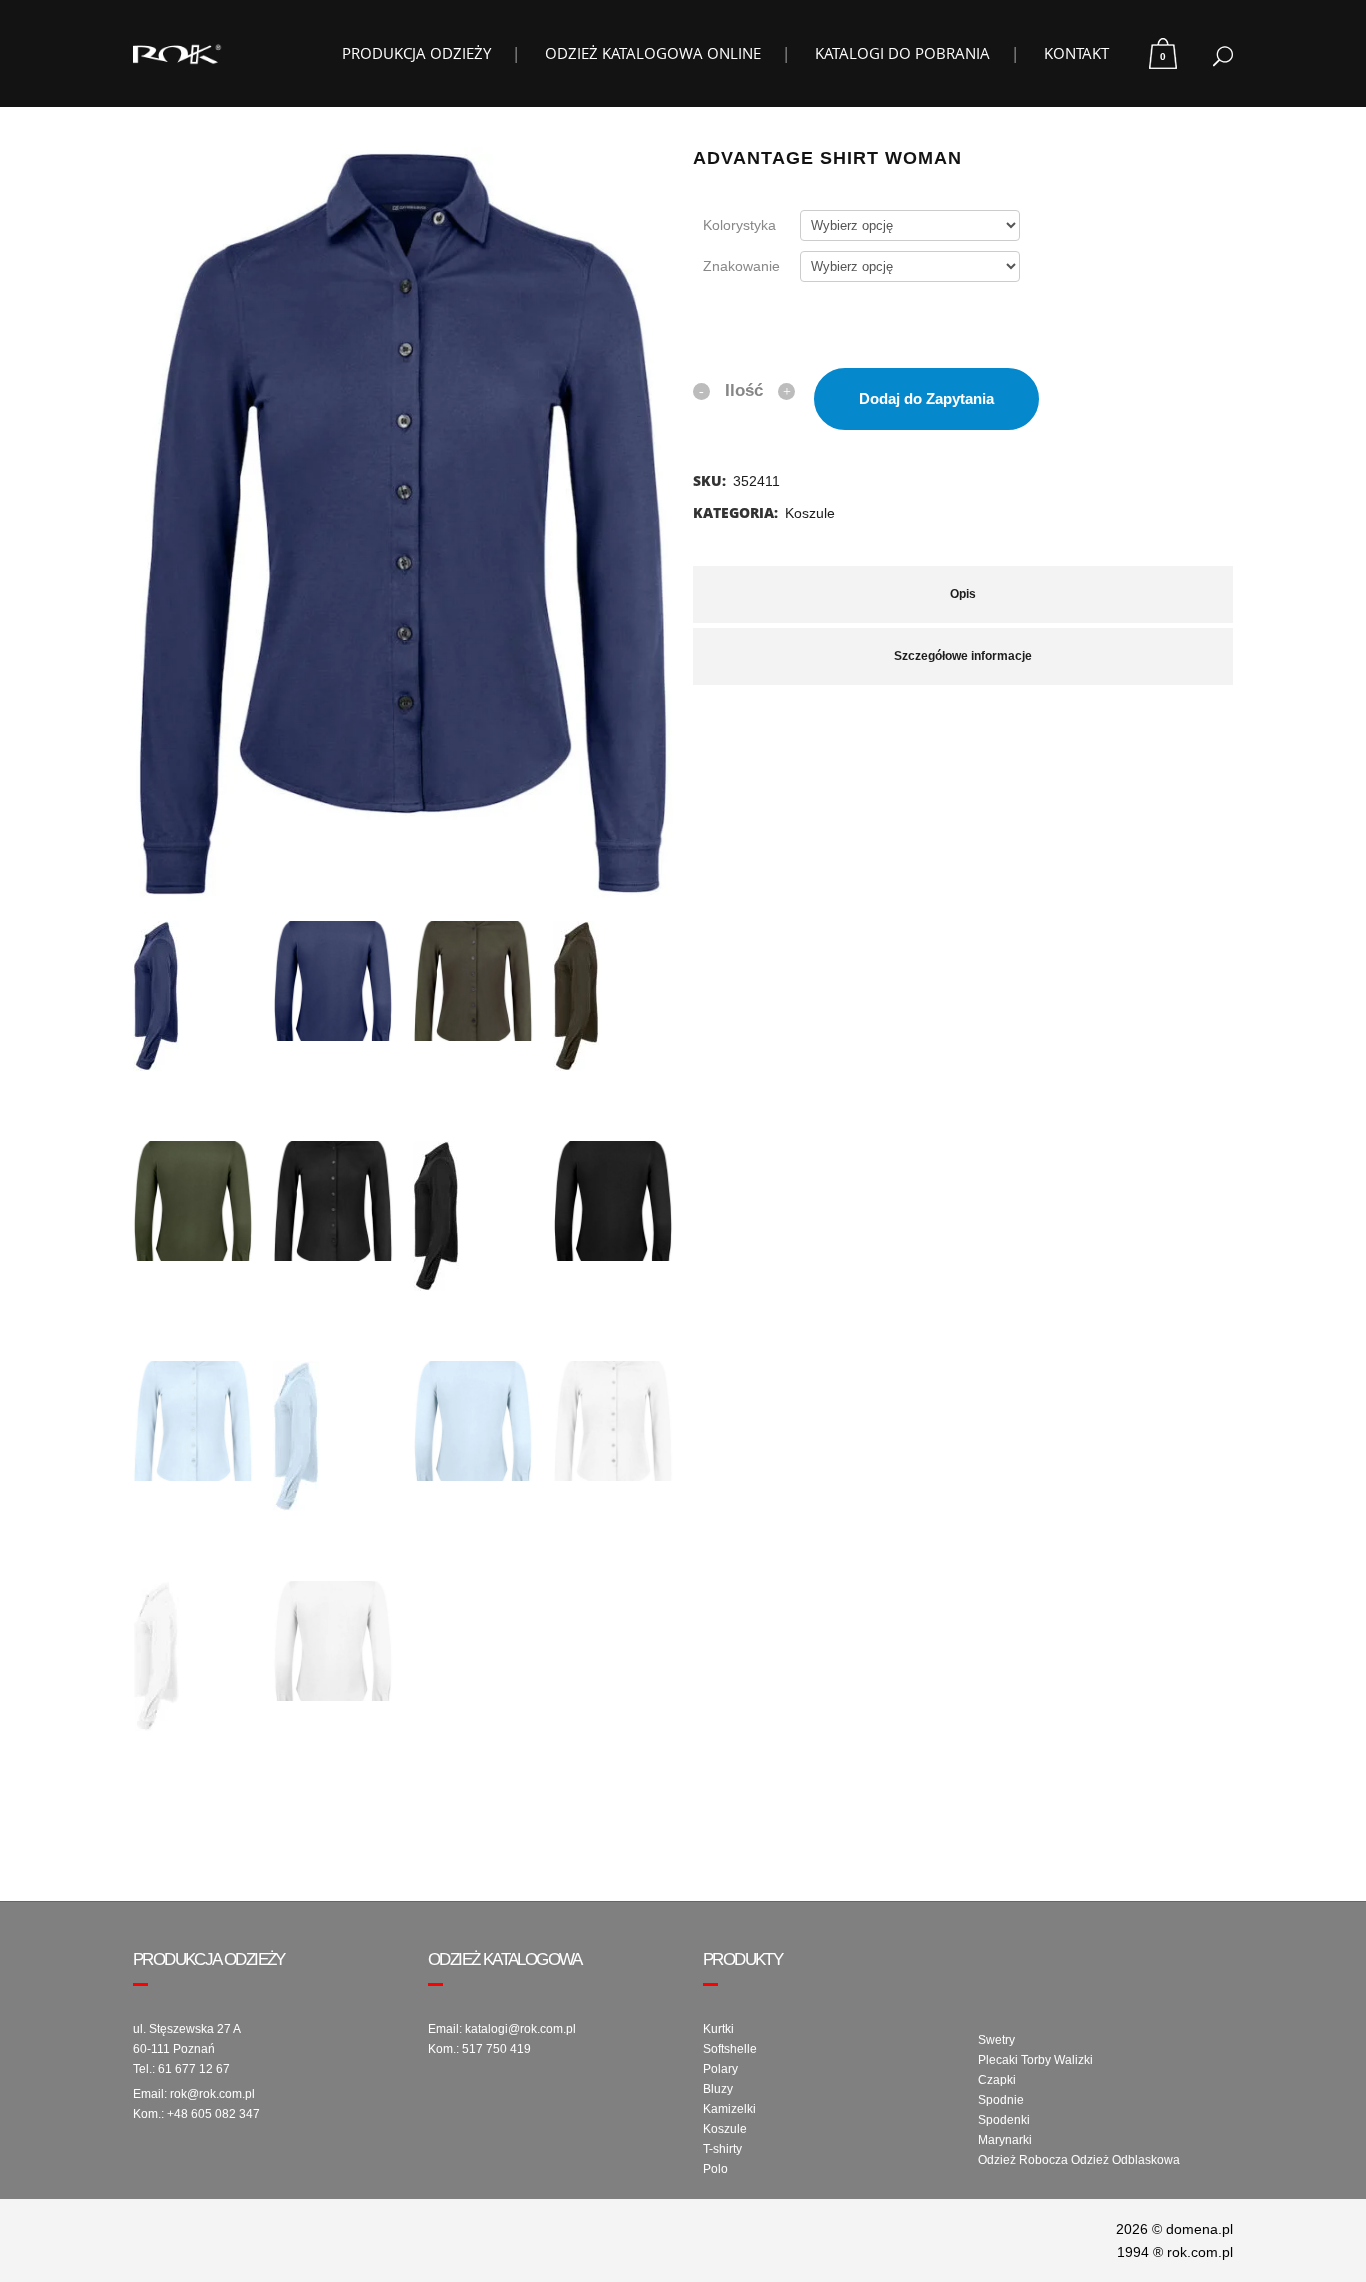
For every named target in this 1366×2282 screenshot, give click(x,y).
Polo (715, 2169)
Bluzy (718, 2089)
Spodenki (1004, 2120)
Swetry (996, 2040)
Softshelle (730, 2049)
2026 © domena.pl (1174, 2229)
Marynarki (1005, 2140)
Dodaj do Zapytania (926, 398)
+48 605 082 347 (213, 2114)
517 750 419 (496, 2049)
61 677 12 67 (194, 2069)
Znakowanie (741, 266)
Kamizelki (729, 2109)
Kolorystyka (739, 225)
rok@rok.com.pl (212, 2094)
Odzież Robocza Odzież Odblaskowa (1079, 2160)
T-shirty (722, 2149)
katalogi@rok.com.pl (520, 2029)
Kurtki (718, 2029)
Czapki (997, 2080)
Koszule (810, 513)
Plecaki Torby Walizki (1035, 2060)
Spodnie (1001, 2100)
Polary (720, 2069)
